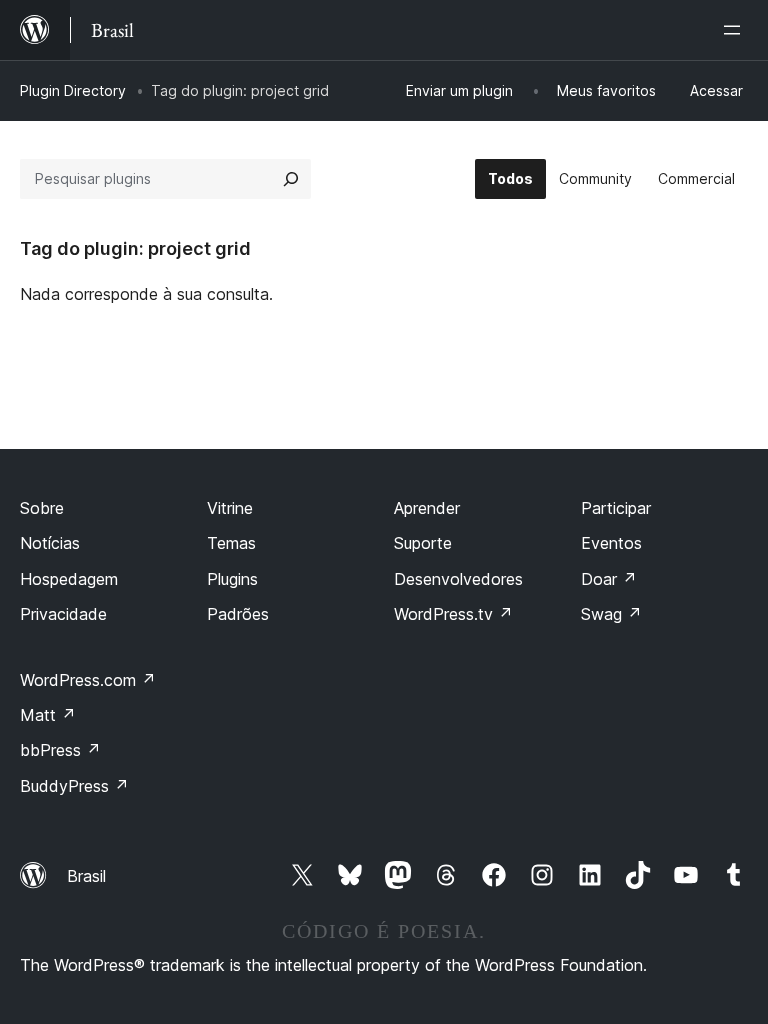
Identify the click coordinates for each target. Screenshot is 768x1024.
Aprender (427, 508)
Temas (231, 543)
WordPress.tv (453, 614)
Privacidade (63, 614)
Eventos (611, 543)
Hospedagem (69, 579)
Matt (48, 715)
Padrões (238, 614)
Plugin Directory (73, 90)
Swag (611, 614)
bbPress (60, 750)
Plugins (232, 579)
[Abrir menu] (736, 30)
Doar (609, 579)
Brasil (86, 876)
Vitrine (230, 508)
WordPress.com (88, 680)
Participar (616, 508)
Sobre (42, 508)
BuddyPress (74, 786)
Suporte (423, 543)
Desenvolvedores (458, 579)
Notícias (50, 543)
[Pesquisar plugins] (291, 179)
